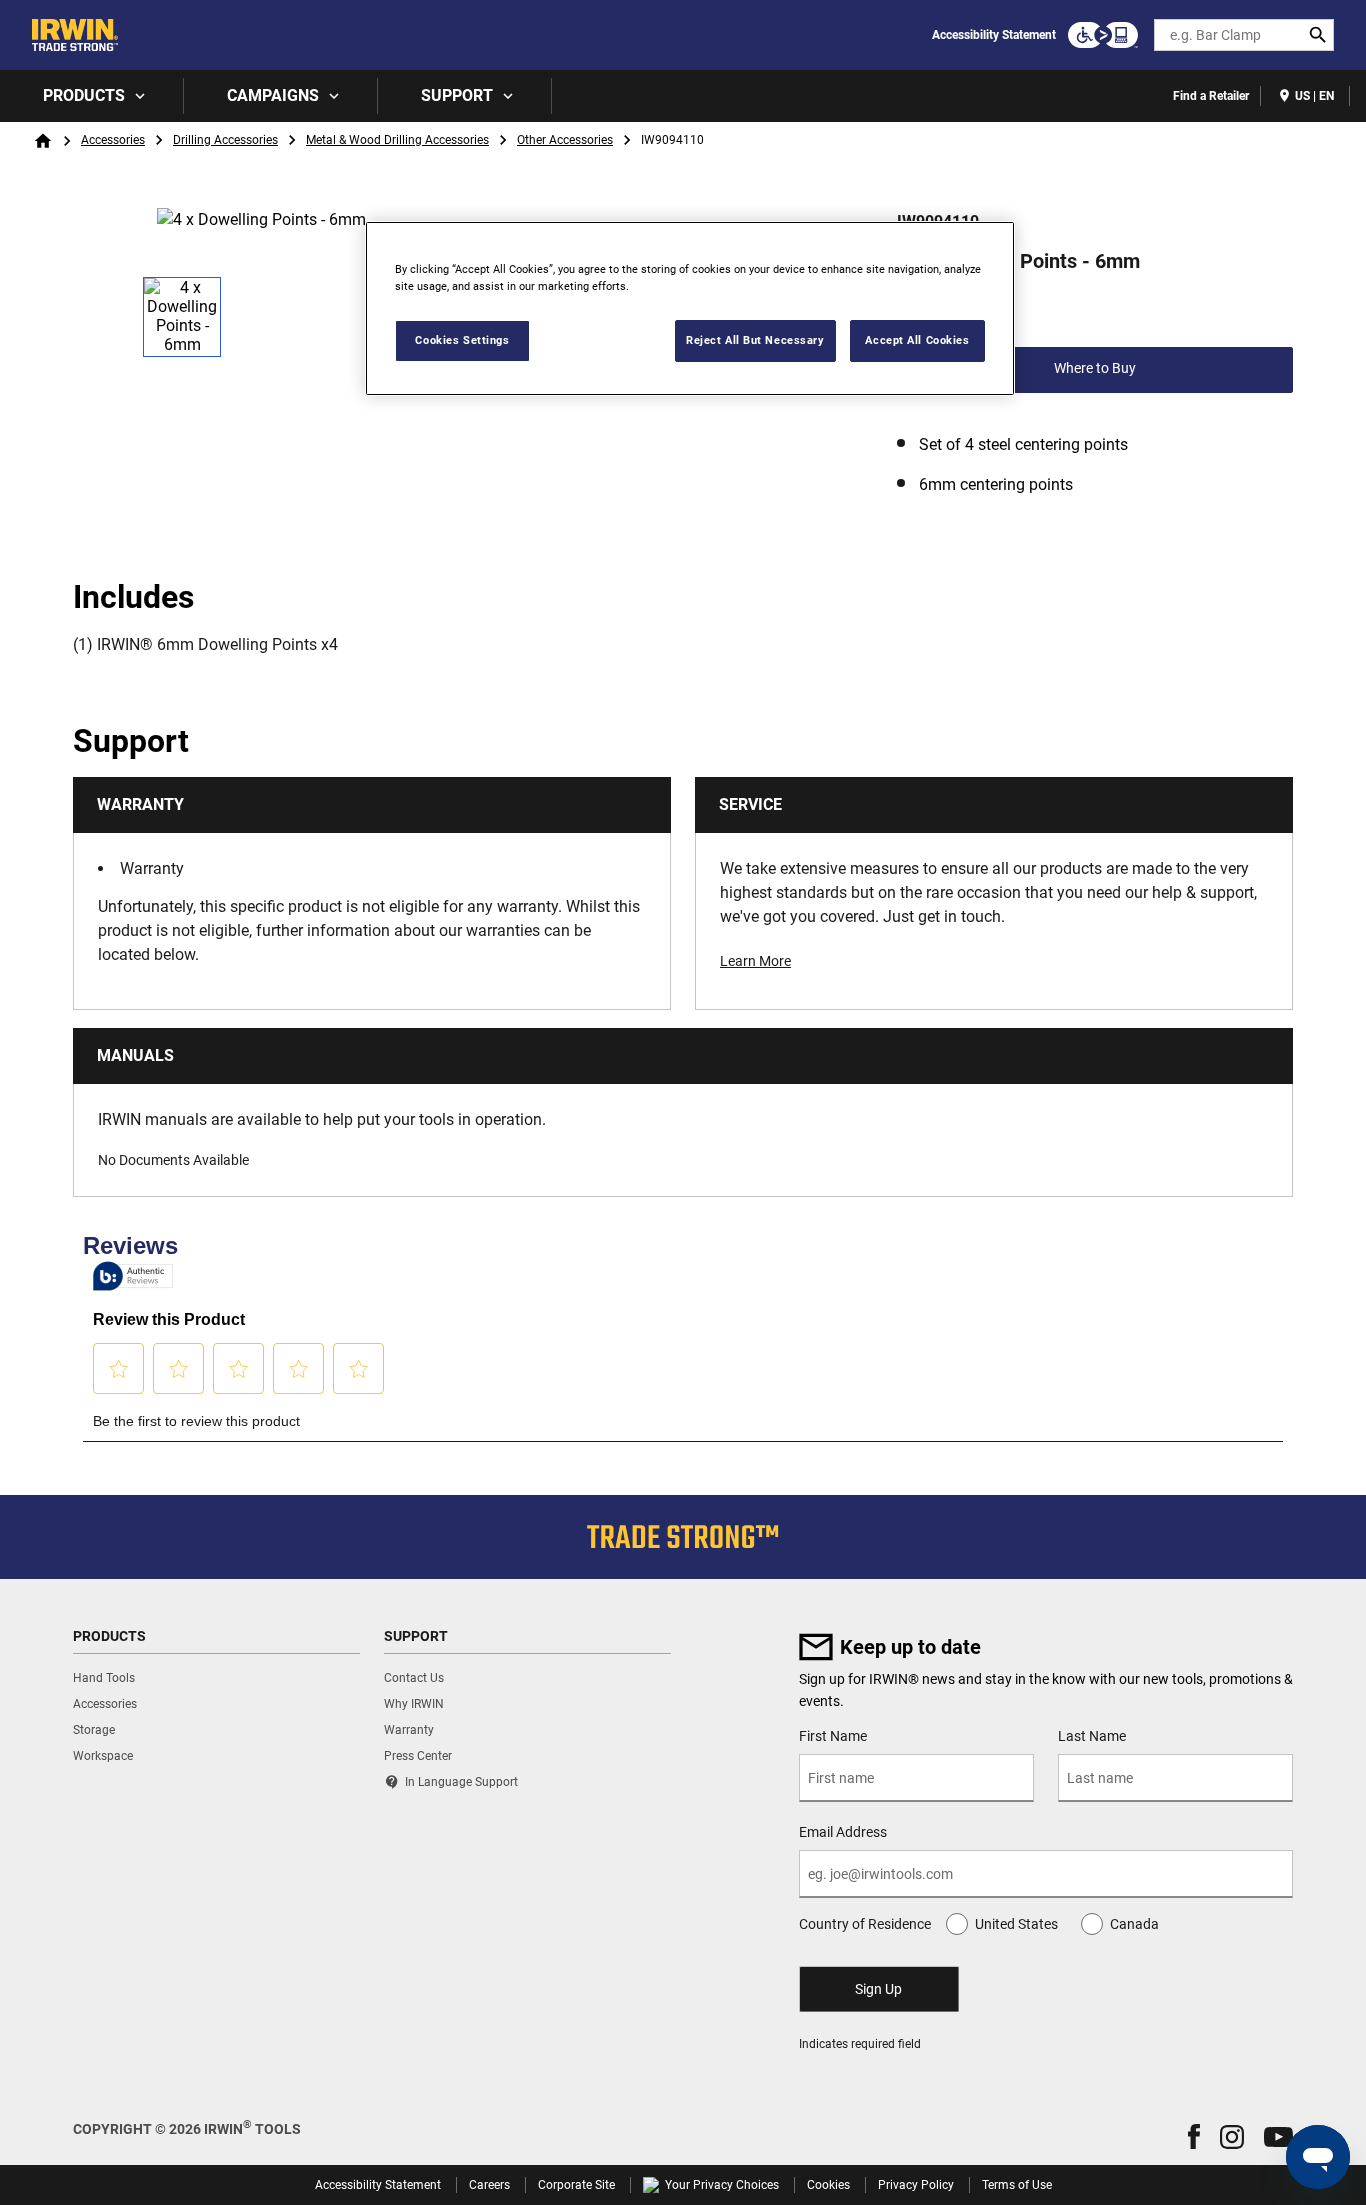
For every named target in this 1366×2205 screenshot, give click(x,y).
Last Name (1092, 1736)
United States (1016, 1924)
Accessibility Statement (994, 35)
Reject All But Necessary (755, 340)
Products (84, 95)
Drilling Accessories (225, 140)
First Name (833, 1736)
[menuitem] (92, 96)
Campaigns (273, 95)
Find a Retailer (1211, 96)
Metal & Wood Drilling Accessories (397, 140)
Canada (1134, 1924)
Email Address (843, 1832)
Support (457, 95)
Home (43, 141)
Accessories (113, 140)
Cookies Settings (462, 340)
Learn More (755, 961)
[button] (1194, 2136)
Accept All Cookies (917, 340)
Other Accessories (565, 140)
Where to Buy (1095, 368)
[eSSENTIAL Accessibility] (1103, 35)
